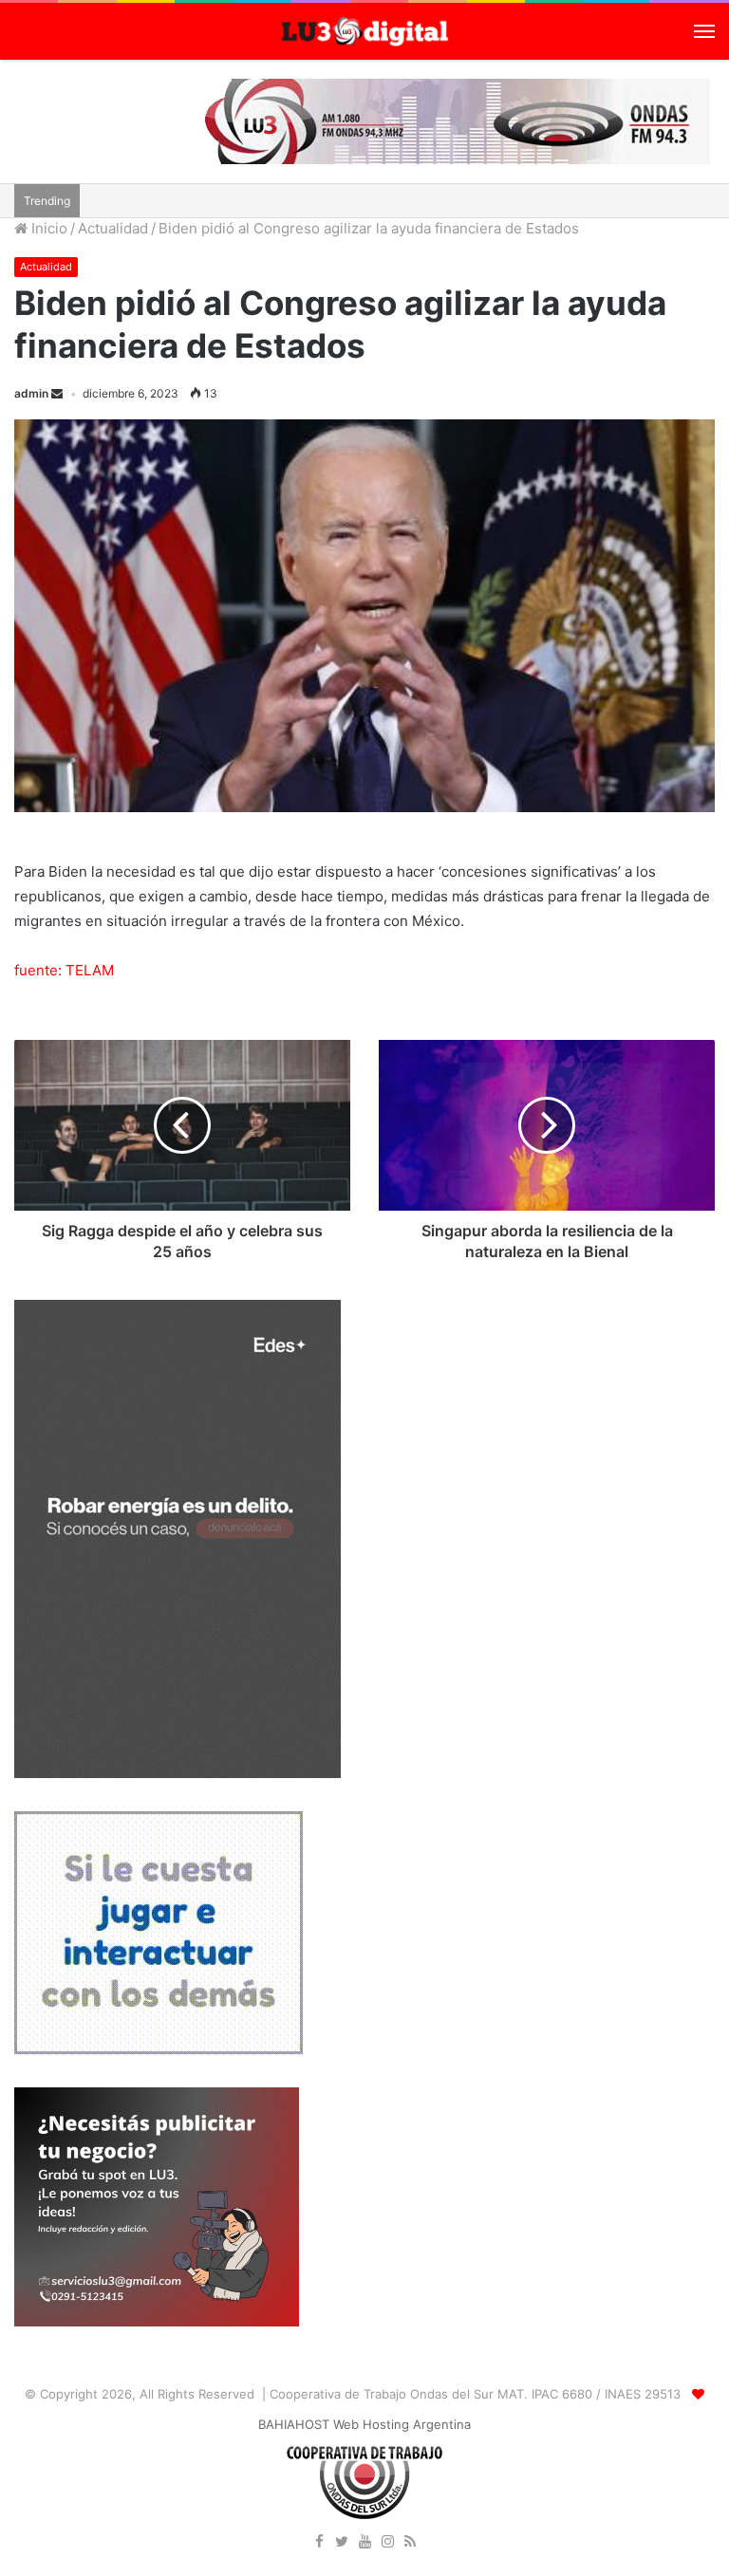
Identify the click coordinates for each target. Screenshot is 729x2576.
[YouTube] (364, 2543)
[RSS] (410, 2543)
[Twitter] (342, 2543)
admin (31, 393)
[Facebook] (319, 2543)
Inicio (47, 228)
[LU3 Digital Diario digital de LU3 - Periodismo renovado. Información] (364, 31)
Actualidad (113, 228)
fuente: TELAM (64, 970)
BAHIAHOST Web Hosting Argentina (364, 2424)
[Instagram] (387, 2543)
